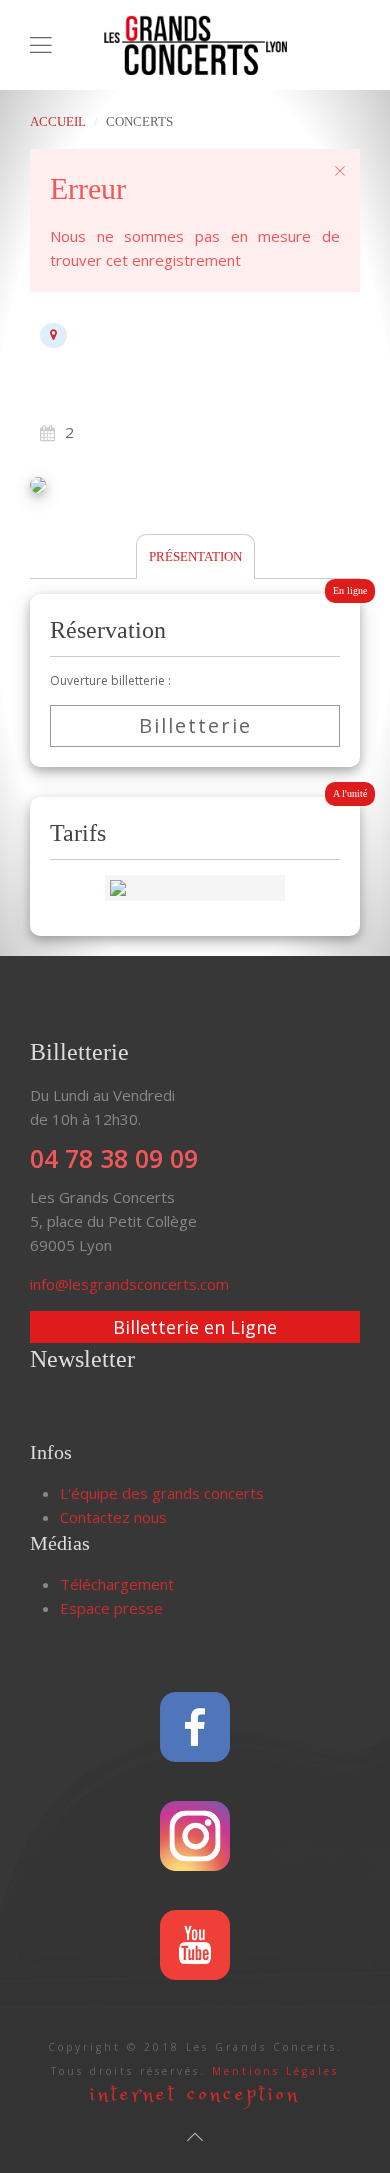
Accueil (58, 121)
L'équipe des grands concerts (162, 1493)
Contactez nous (113, 1517)
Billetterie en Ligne (195, 1327)
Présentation (195, 556)
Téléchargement (117, 1584)
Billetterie (195, 725)
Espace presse (111, 1608)
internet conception (195, 2094)
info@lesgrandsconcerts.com (129, 1284)
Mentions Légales (275, 2071)
